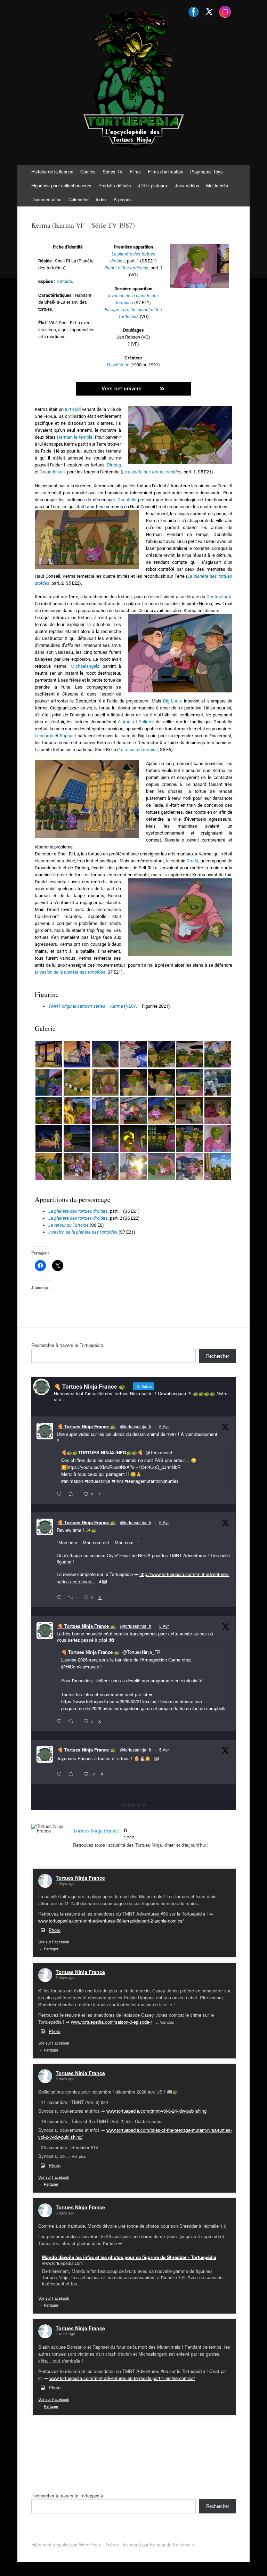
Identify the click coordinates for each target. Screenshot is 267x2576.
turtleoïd (73, 409)
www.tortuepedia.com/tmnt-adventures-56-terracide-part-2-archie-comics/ (111, 1921)
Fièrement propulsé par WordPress (66, 2545)
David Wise (118, 365)
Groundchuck (53, 472)
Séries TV (113, 172)
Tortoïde (64, 281)
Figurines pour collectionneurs (61, 185)
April (127, 722)
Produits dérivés (115, 185)
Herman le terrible (75, 437)
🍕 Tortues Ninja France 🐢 (87, 1426)
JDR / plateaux (153, 185)
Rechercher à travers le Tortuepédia (67, 1345)
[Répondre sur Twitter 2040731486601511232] (61, 1774)
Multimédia (217, 185)
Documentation (46, 199)
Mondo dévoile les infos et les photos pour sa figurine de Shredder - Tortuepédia (129, 2257)
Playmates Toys (207, 172)
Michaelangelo (85, 666)
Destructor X (219, 597)
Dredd (192, 861)
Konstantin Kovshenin (172, 2545)
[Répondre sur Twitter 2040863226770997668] (61, 1598)
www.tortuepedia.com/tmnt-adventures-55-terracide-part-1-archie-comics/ (122, 2378)
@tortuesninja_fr (136, 1426)
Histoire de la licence (52, 172)
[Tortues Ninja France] (49, 1828)
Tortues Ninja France (80, 1878)
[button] (49, 1054)
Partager (51, 1949)
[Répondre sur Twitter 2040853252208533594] (61, 1722)
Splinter (146, 722)
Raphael (68, 736)
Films (135, 172)
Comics (88, 172)
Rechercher (218, 1356)
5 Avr (164, 1426)
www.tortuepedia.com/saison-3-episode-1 (112, 2022)
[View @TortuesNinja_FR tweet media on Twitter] (156, 1758)
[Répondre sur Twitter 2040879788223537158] (61, 1494)
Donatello (127, 500)
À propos (123, 199)
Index (101, 199)
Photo (55, 1930)
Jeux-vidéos (187, 185)
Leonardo (44, 736)
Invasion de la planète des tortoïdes (83, 1232)
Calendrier (79, 199)
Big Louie (172, 701)
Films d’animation (165, 172)
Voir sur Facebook (54, 1942)
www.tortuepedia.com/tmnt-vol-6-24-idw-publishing (156, 2111)
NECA (131, 1006)
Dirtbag (114, 465)
